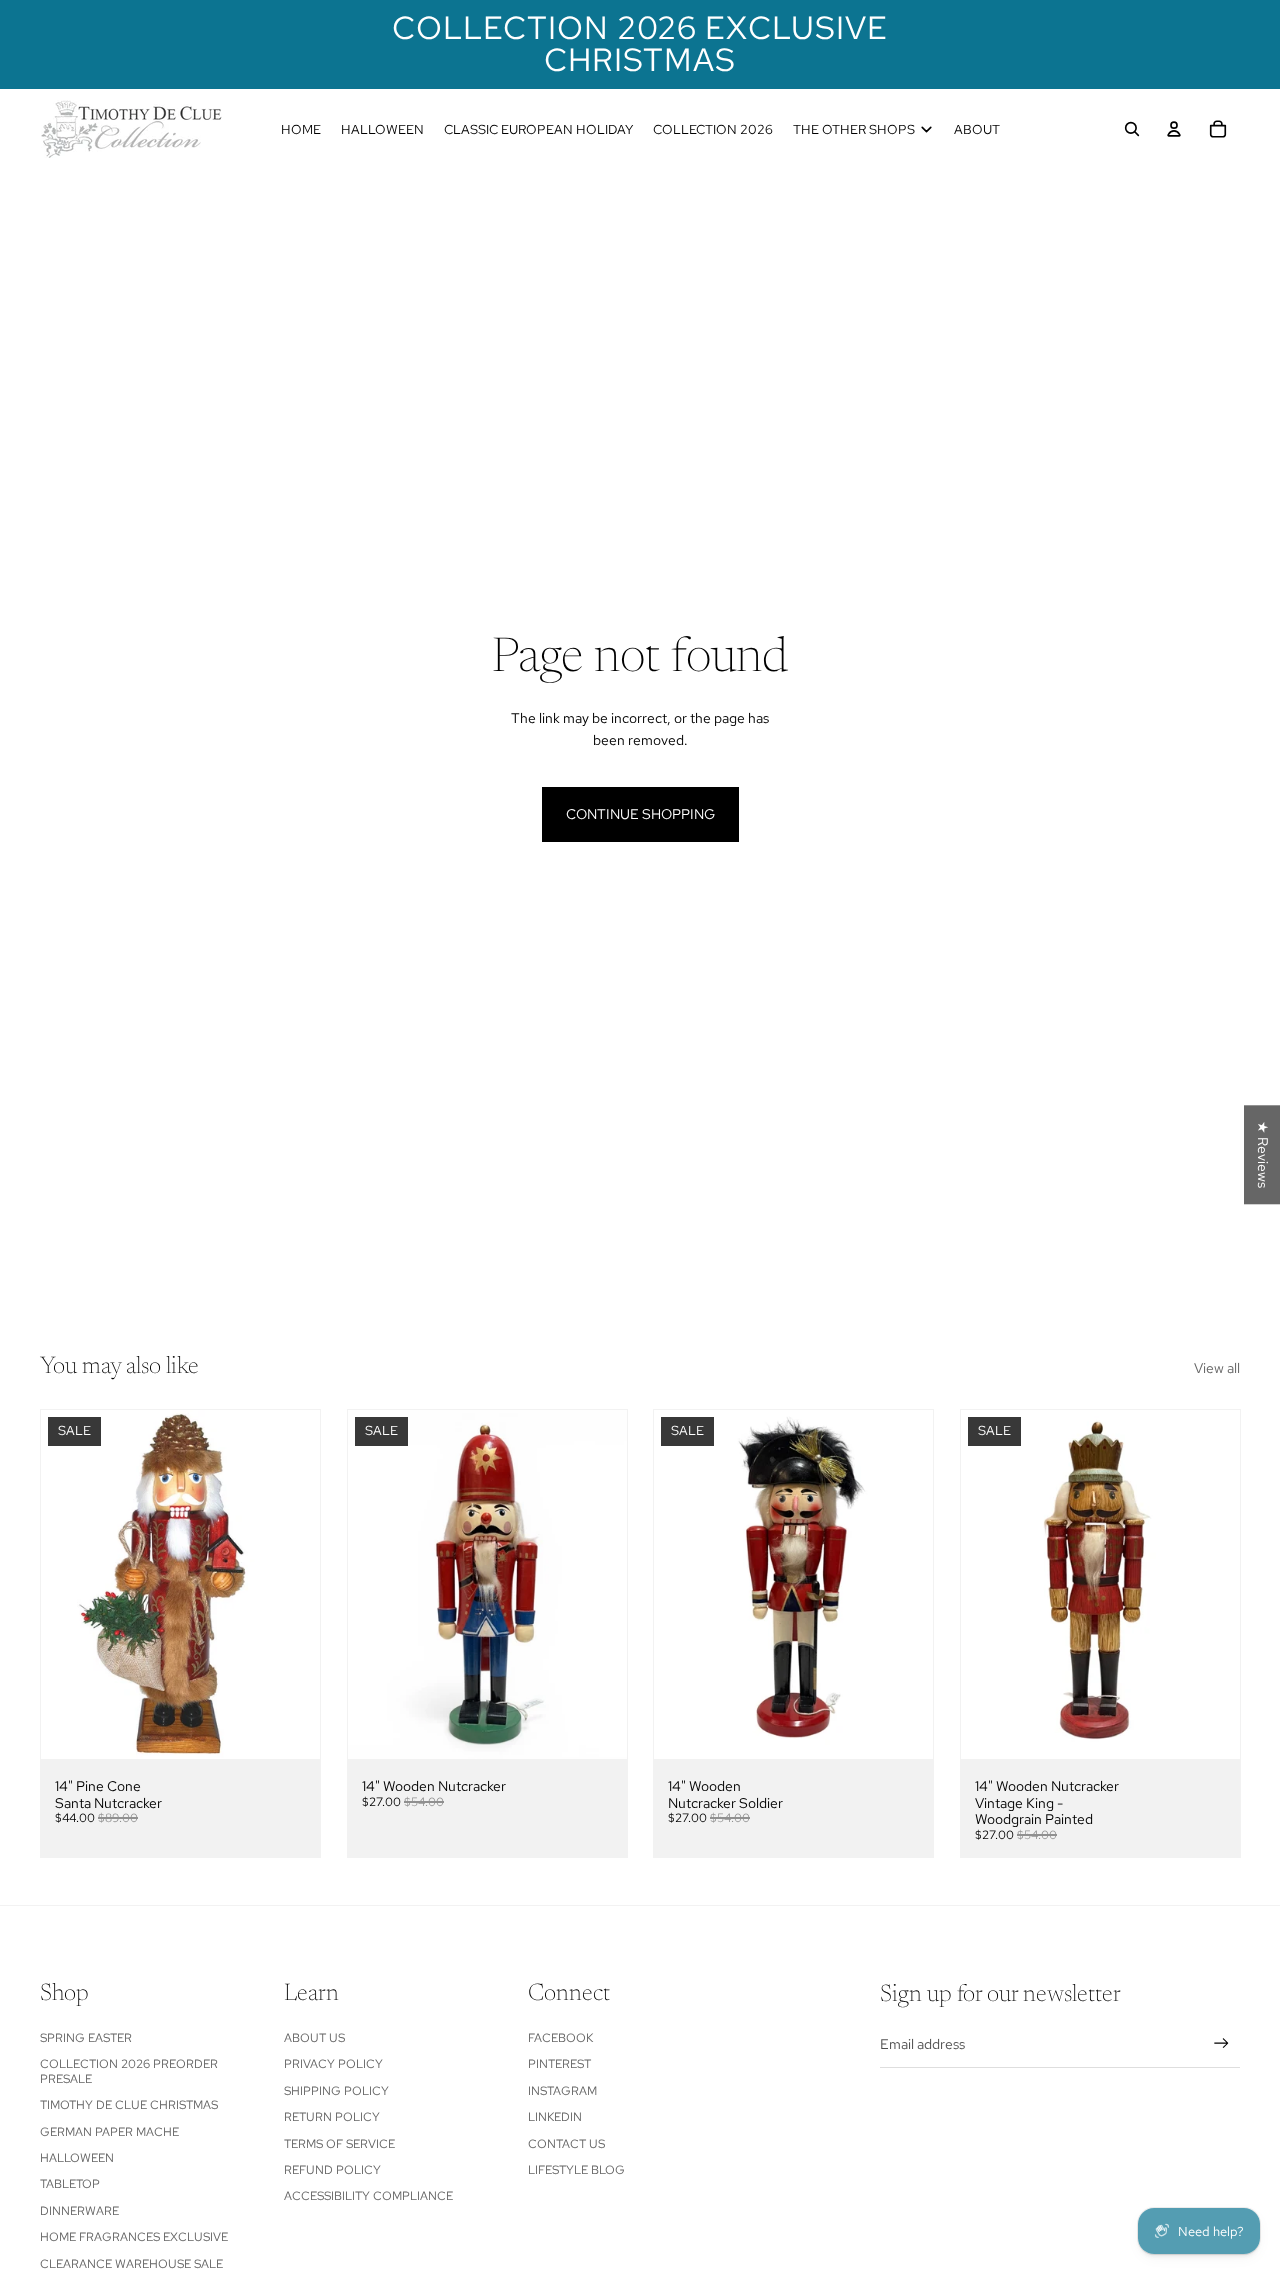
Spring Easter (86, 2038)
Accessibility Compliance (368, 2196)
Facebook (560, 2038)
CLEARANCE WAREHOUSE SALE (131, 2264)
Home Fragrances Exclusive (134, 2237)
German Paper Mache (109, 2132)
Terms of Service (339, 2144)
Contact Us (566, 2144)
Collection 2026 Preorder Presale (129, 2071)
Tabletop (70, 2184)
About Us (314, 2038)
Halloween (77, 2158)
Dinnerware (79, 2211)
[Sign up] (1221, 2043)
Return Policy (332, 2117)
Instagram (562, 2091)
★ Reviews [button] (1263, 1154)
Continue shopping (640, 814)
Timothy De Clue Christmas (129, 2105)
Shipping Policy (336, 2091)
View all (1217, 1368)
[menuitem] (301, 129)
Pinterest (559, 2064)
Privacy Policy (333, 2064)
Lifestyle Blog (576, 2170)
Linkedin (555, 2117)
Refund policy (332, 2170)
